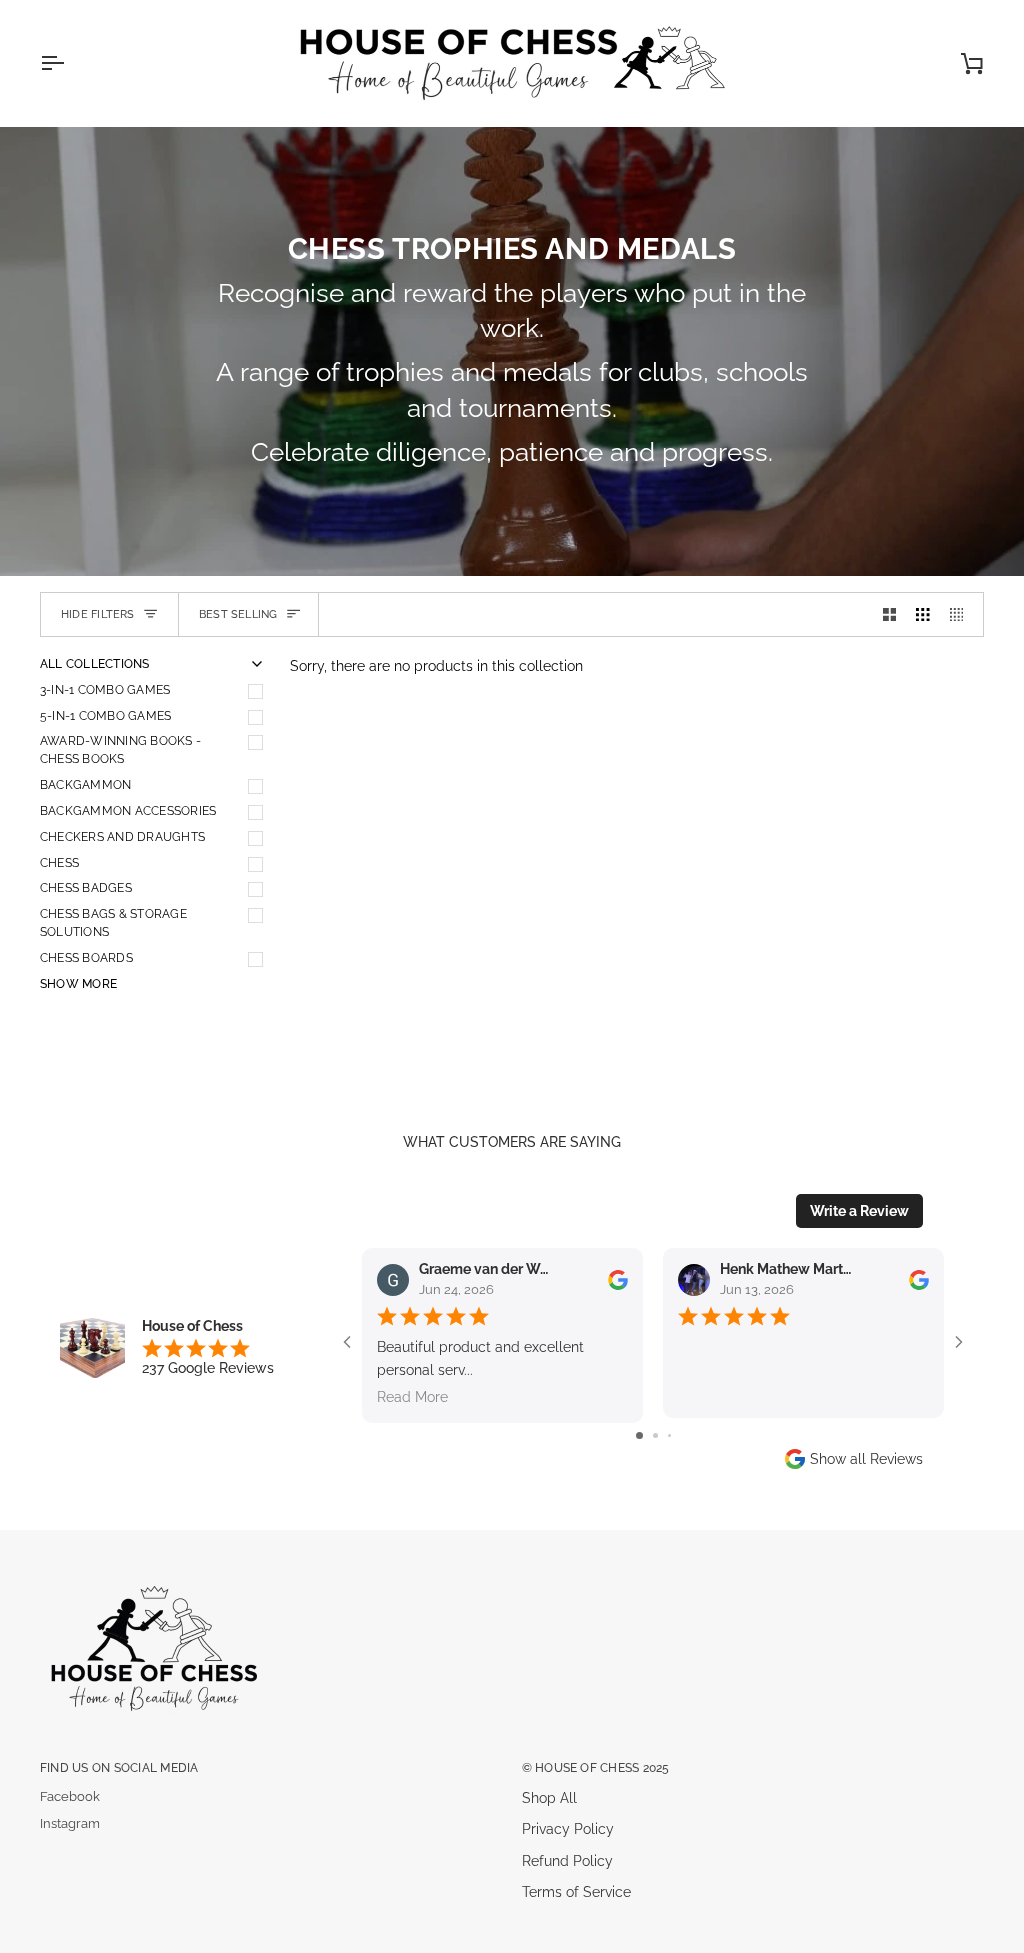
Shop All (549, 1798)
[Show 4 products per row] (962, 614)
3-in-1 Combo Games (105, 690)
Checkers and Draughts (122, 837)
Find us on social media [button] (119, 1768)
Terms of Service (576, 1892)
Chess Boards (86, 958)
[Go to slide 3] (669, 1435)
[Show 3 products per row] (923, 614)
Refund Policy (567, 1861)
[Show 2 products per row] (890, 614)
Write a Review (859, 1211)
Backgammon (85, 785)
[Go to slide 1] (639, 1435)
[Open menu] (70, 63)
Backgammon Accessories (128, 811)
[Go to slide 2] (655, 1435)
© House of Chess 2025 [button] (596, 1768)
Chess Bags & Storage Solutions (113, 923)
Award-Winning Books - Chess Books (120, 750)
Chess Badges (86, 888)
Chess (59, 863)
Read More (412, 1397)
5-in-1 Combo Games (105, 716)
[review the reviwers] (618, 1280)
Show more (78, 984)
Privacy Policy (568, 1829)
